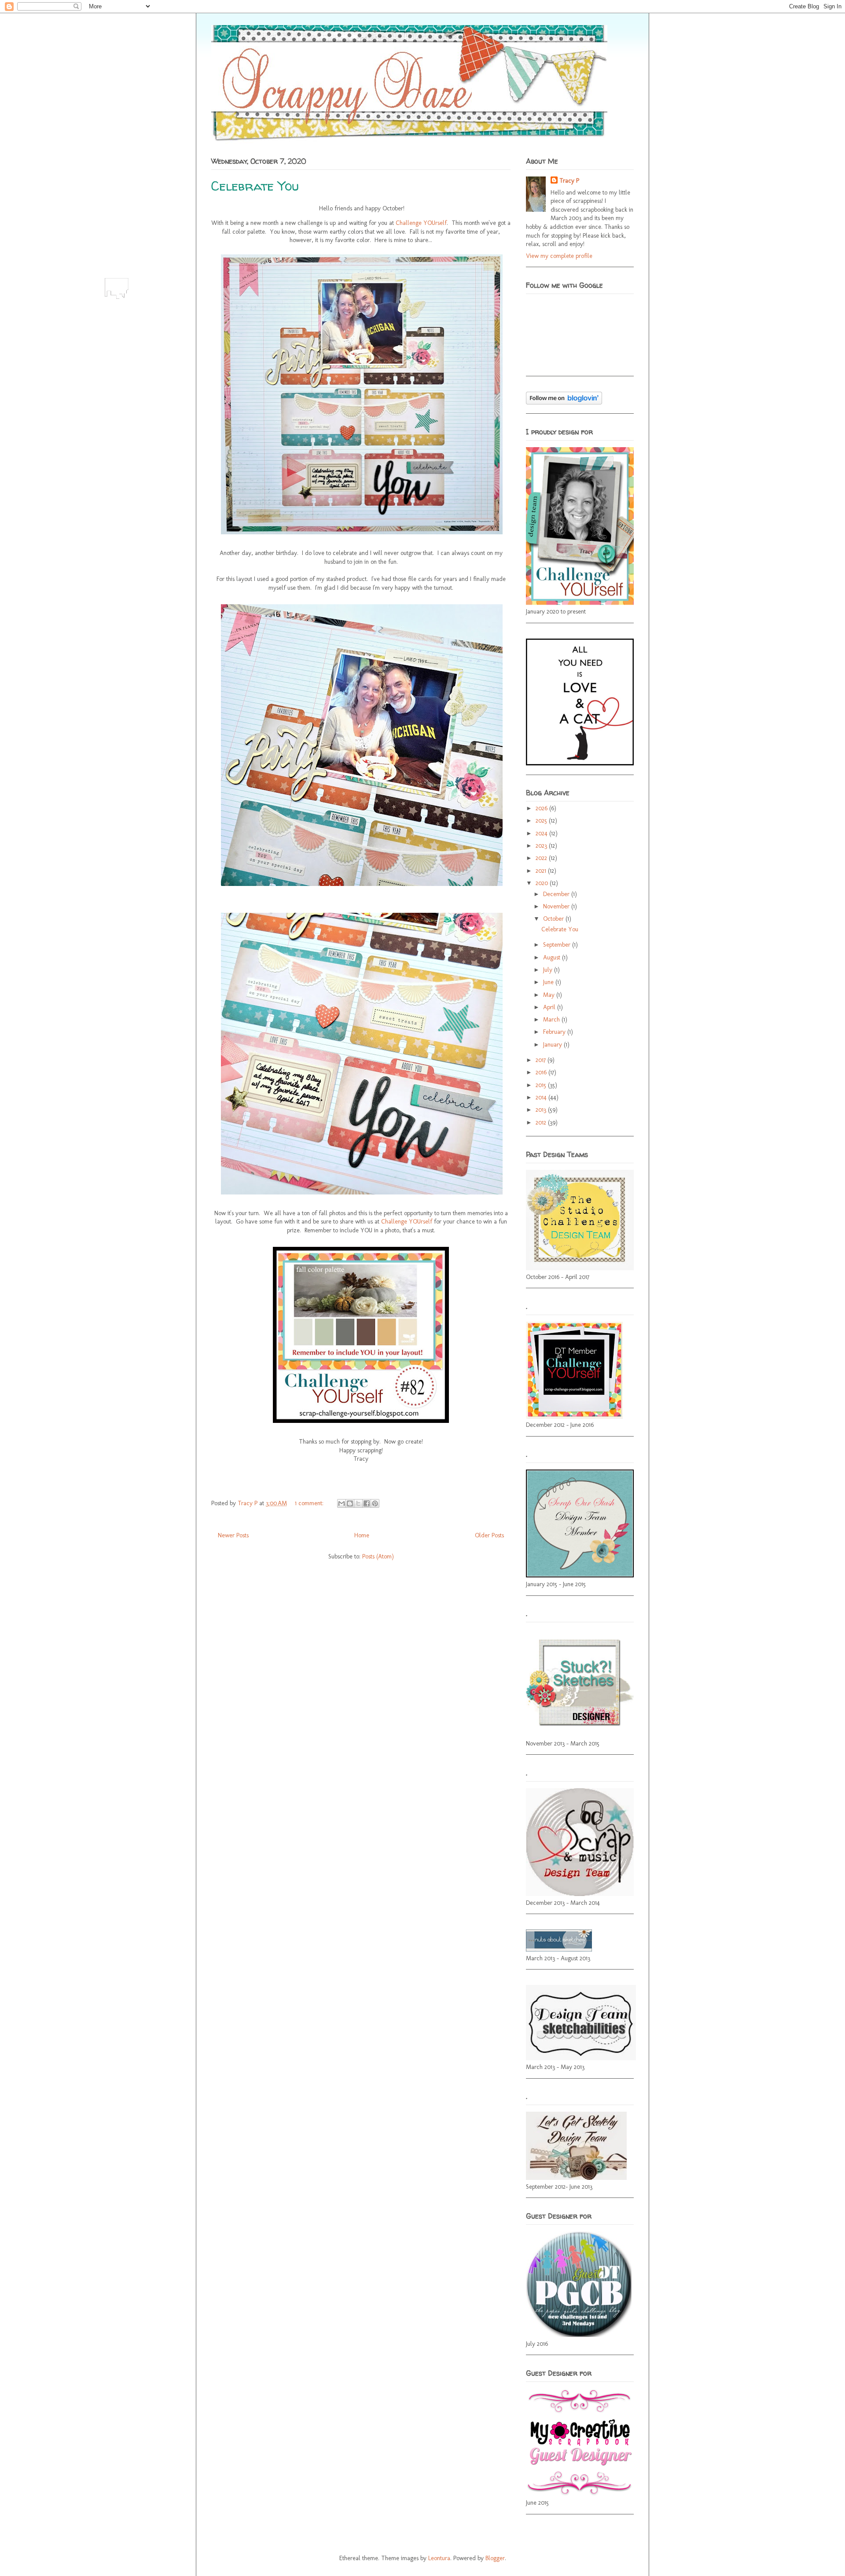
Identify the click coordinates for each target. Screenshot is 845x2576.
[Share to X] (358, 1503)
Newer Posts (233, 1535)
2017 (542, 1060)
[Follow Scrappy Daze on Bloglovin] (564, 402)
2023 (542, 846)
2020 (543, 883)
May (550, 995)
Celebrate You (255, 186)
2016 (542, 1072)
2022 (542, 858)
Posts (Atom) (378, 1556)
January (553, 1045)
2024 (542, 833)
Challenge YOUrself (421, 223)
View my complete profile (559, 256)
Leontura (439, 2558)
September (558, 945)
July (549, 970)
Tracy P (248, 1503)
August (553, 957)
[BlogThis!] (350, 1503)
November (557, 906)
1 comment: (310, 1503)
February (555, 1032)
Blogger (495, 2558)
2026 (542, 808)
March (552, 1020)
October (554, 919)
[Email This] (342, 1503)
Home (362, 1535)
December (557, 894)
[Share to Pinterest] (375, 1503)
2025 (542, 821)
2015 (542, 1085)
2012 (542, 1123)
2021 (542, 871)
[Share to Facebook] (367, 1503)
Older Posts (489, 1535)
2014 (542, 1097)
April (550, 1007)
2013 (542, 1110)
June (549, 982)
